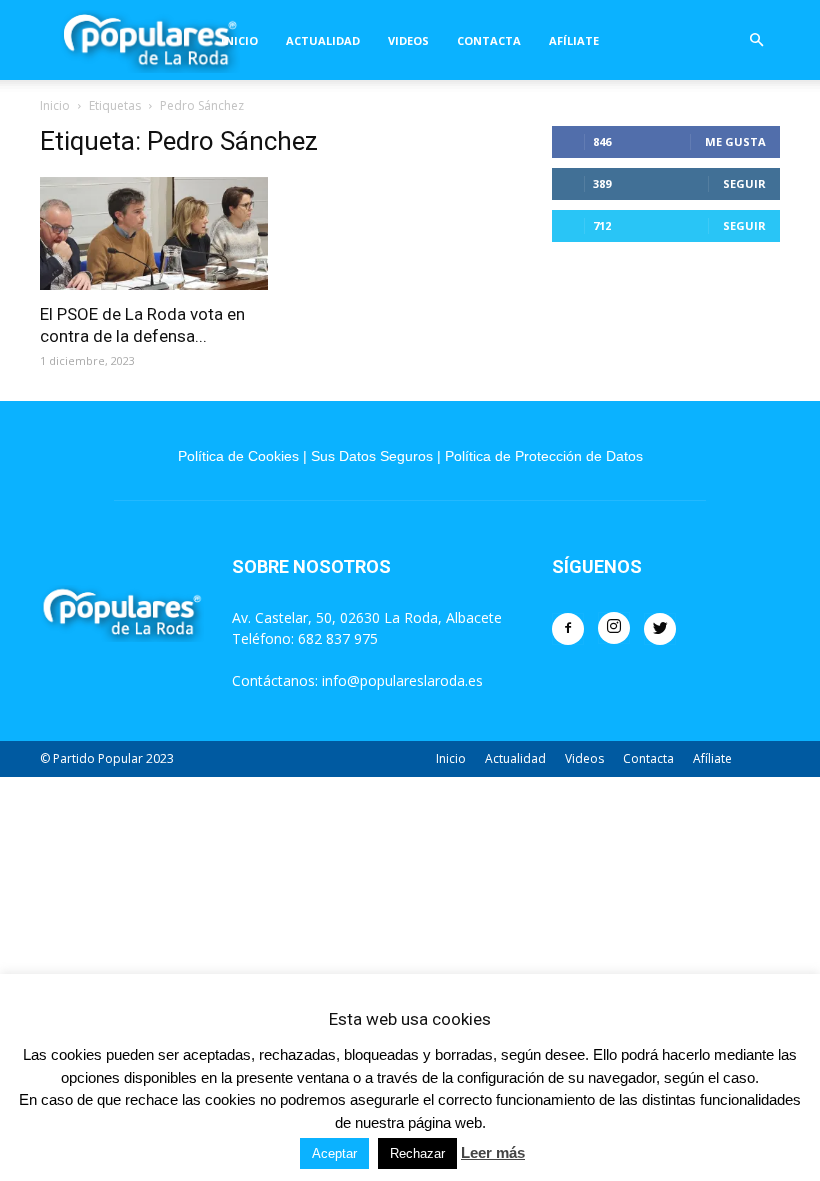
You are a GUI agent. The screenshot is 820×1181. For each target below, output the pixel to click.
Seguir (744, 183)
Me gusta (735, 141)
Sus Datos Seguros (372, 456)
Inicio (239, 40)
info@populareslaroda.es (402, 680)
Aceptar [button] (334, 1153)
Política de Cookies (238, 456)
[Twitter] (660, 629)
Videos (408, 40)
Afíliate (574, 40)
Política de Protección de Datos (544, 456)
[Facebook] (568, 629)
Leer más (493, 1152)
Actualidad (323, 40)
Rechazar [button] (417, 1153)
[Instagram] (614, 628)
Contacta (489, 40)
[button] (756, 40)
